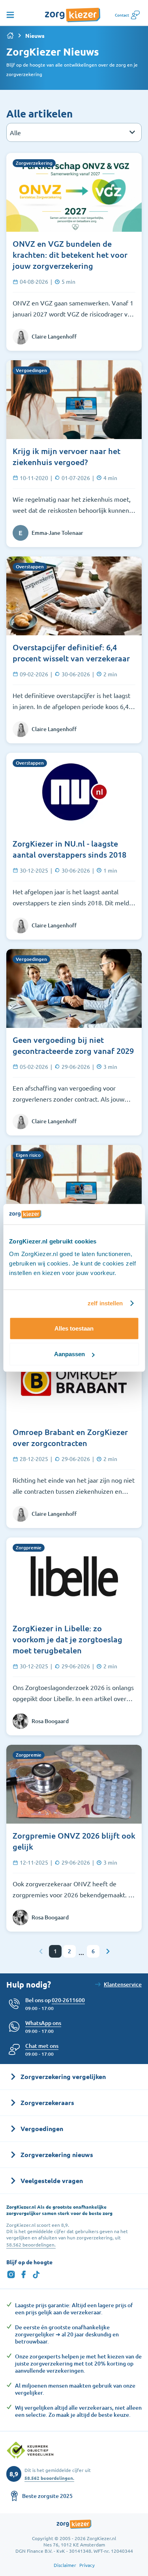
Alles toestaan (74, 1328)
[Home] (10, 35)
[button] (42, 2046)
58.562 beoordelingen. (31, 2245)
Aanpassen (69, 1354)
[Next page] (107, 1951)
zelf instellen (105, 1303)
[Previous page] (41, 1951)
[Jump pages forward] (81, 1954)
